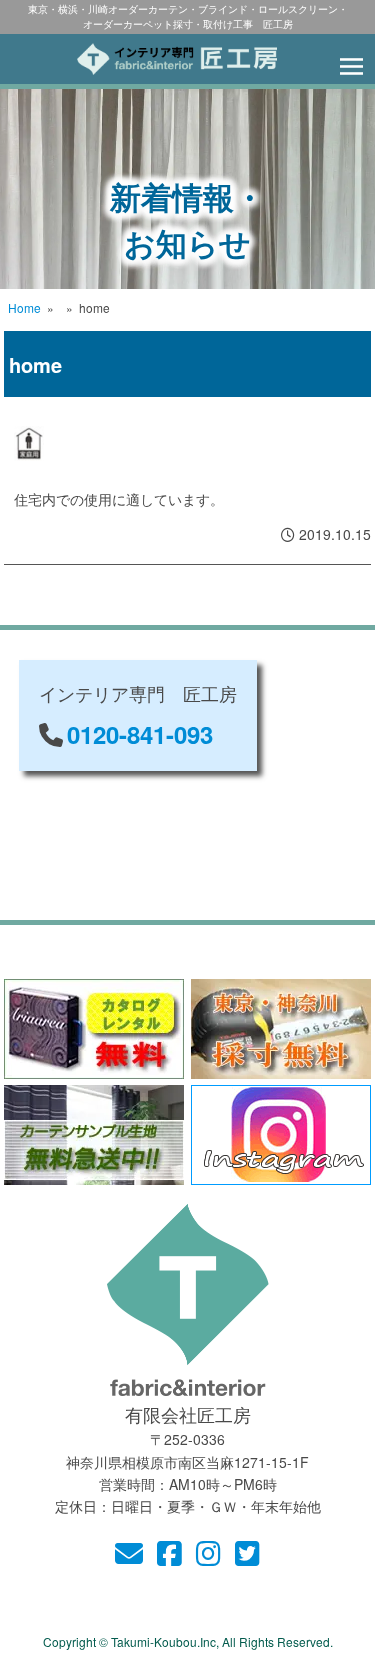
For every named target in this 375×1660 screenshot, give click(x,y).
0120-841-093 (140, 734)
